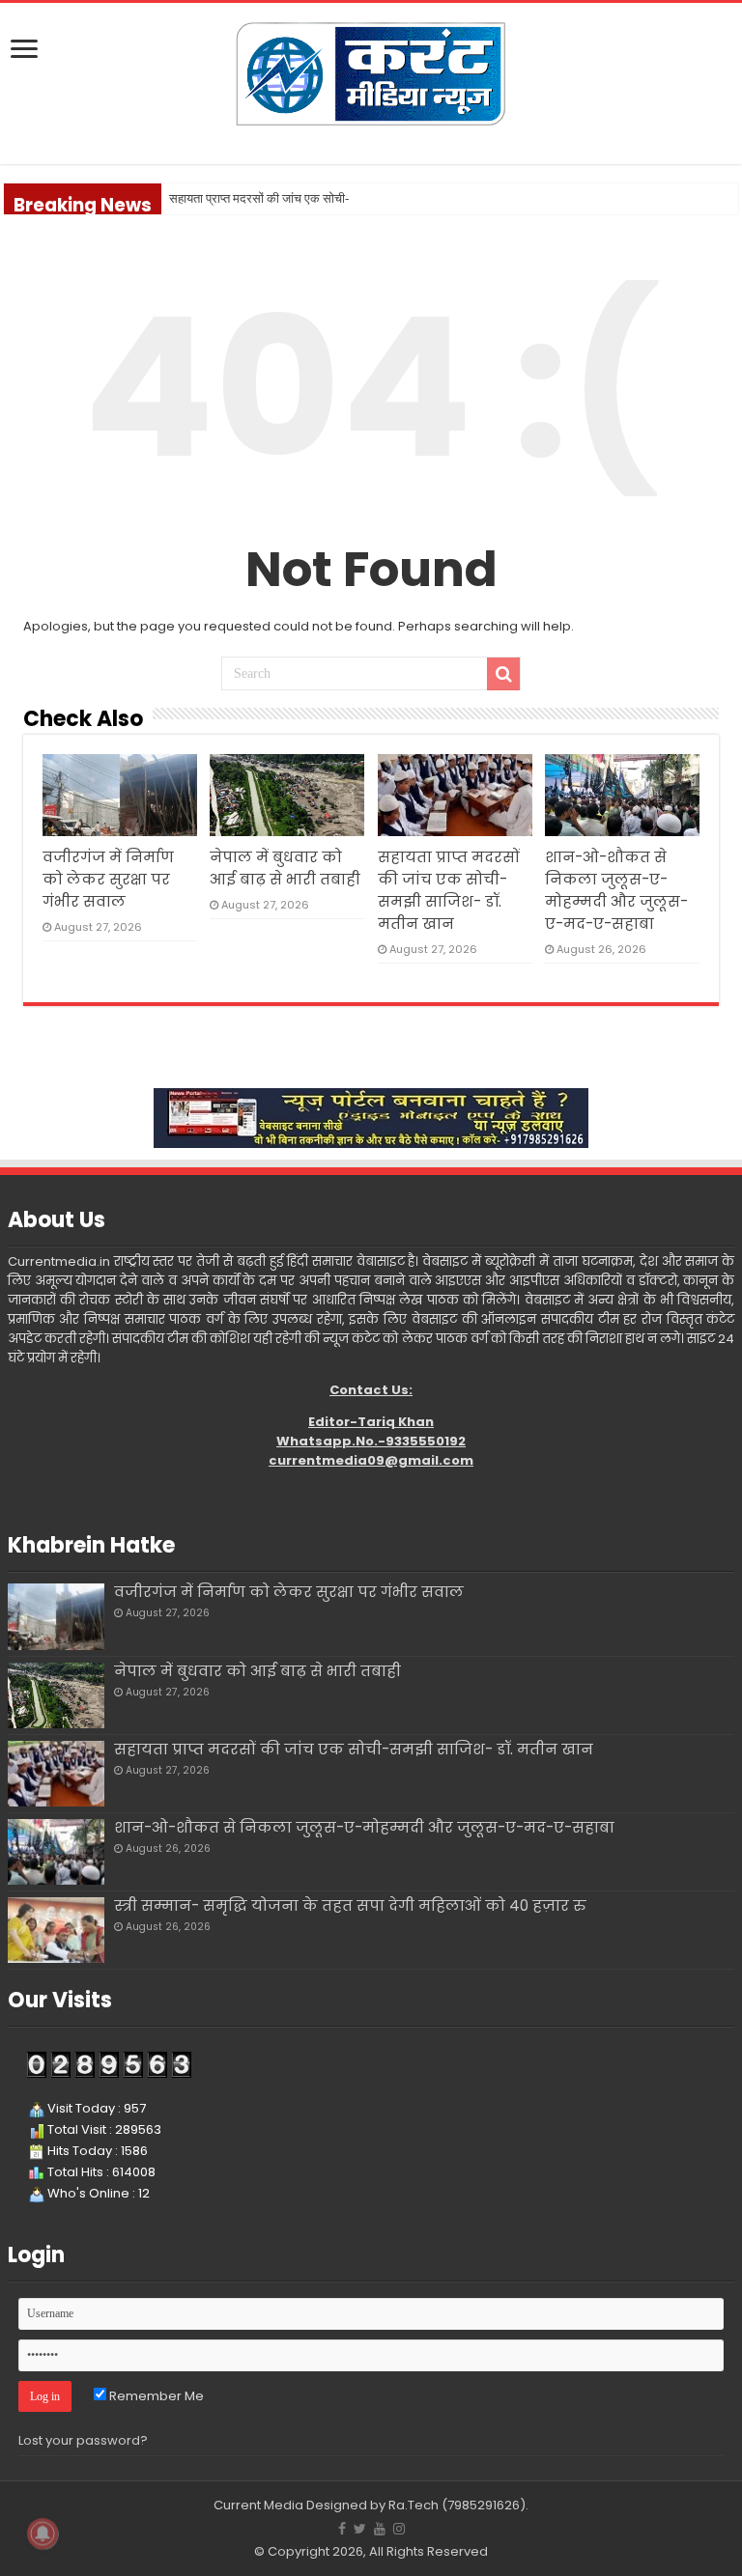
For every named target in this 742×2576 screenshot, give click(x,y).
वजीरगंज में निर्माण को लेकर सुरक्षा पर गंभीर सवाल (108, 879)
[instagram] (399, 2529)
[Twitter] (360, 2529)
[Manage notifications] (43, 2534)
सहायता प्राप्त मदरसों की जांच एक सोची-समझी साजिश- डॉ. (300, 198)
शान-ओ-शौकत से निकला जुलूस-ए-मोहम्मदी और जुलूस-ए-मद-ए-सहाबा (364, 1827)
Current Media (258, 2505)
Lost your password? (83, 2440)
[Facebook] (342, 2529)
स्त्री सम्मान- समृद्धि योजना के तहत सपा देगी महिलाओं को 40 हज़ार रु (350, 1905)
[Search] (503, 674)
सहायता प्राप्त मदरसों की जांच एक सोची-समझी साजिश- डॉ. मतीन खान (354, 1749)
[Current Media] (371, 71)
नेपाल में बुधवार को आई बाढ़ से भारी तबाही (257, 1671)
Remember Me (155, 2396)
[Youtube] (380, 2529)
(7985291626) (484, 2505)
